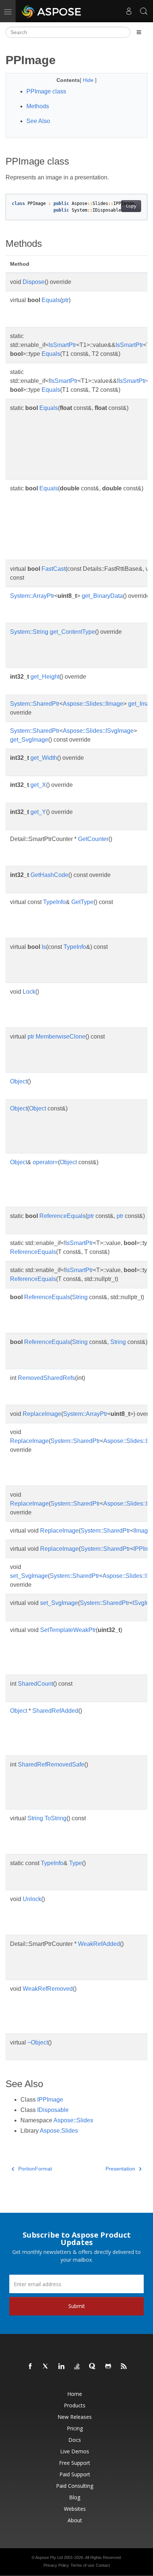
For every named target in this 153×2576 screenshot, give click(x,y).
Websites (75, 2509)
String (80, 1297)
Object (19, 1081)
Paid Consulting (75, 2486)
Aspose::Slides (73, 2120)
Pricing (75, 2428)
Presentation (120, 2169)
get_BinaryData (102, 596)
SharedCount (35, 1684)
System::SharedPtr (35, 704)
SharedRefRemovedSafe (51, 1764)
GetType (82, 902)
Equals (51, 300)
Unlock (32, 1899)
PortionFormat (35, 2169)
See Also (38, 121)
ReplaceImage (42, 1414)
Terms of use (82, 2565)
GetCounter (93, 839)
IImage (142, 1531)
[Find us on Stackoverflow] (77, 2367)
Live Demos (75, 2451)
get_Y (38, 812)
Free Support (75, 2463)
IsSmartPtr (62, 345)
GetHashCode (49, 875)
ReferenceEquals (62, 1216)
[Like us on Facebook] (30, 2367)
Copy (131, 206)
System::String (29, 632)
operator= (45, 1162)
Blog (75, 2497)
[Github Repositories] (108, 2367)
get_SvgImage (29, 740)
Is (44, 947)
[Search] (144, 11)
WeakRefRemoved (48, 1989)
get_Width (44, 758)
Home (75, 2394)
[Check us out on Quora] (93, 2367)
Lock (29, 992)
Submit (77, 2306)
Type (76, 1863)
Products (75, 2405)
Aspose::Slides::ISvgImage (98, 731)
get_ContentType (72, 632)
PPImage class (46, 91)
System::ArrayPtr (32, 596)
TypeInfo (54, 902)
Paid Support (75, 2474)
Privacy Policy (56, 2565)
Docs (75, 2440)
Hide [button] (89, 80)
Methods (38, 106)
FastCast (53, 569)
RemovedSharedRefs (46, 1378)
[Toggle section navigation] (139, 32)
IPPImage (50, 2100)
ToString (56, 1818)
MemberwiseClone (61, 1037)
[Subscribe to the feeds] (124, 2367)
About (75, 2520)
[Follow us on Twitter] (46, 2367)
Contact (103, 2565)
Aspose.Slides (59, 2131)
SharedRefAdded (55, 1711)
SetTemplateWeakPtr (68, 1630)
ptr (65, 300)
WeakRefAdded (99, 1944)
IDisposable (53, 2110)
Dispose (34, 282)
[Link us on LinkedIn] (62, 2367)
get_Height (45, 677)
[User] (129, 11)
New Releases (75, 2417)
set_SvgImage (29, 1576)
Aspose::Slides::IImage (93, 704)
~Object (38, 2042)
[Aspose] (52, 11)
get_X (38, 785)
